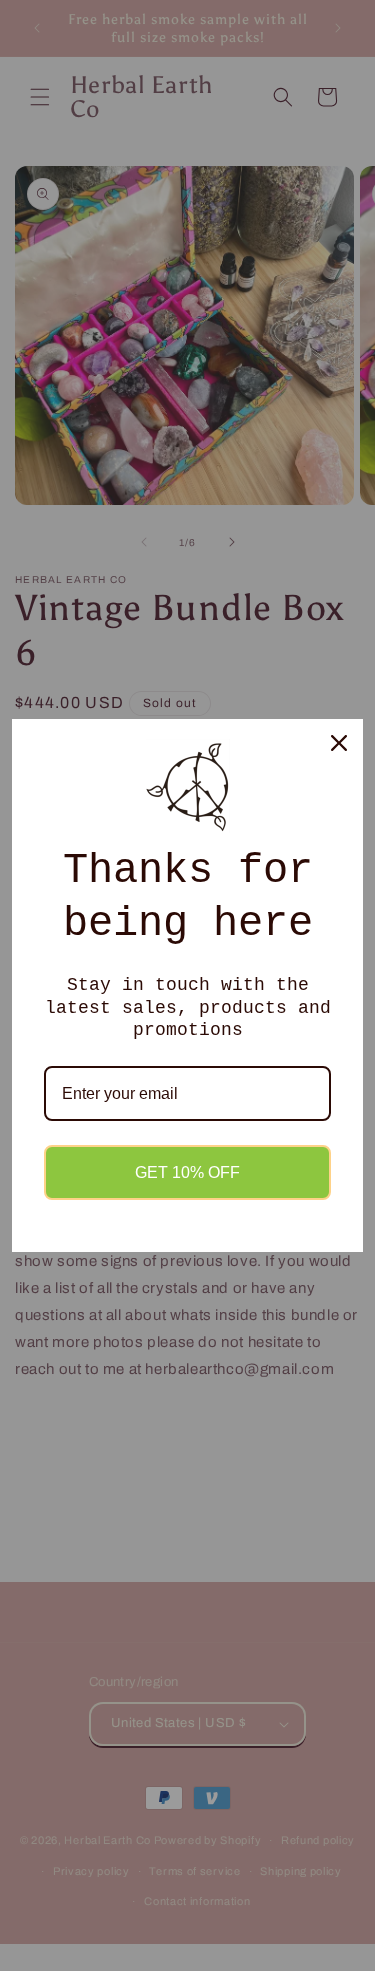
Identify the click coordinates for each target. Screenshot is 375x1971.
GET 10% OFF (187, 1172)
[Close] (339, 743)
